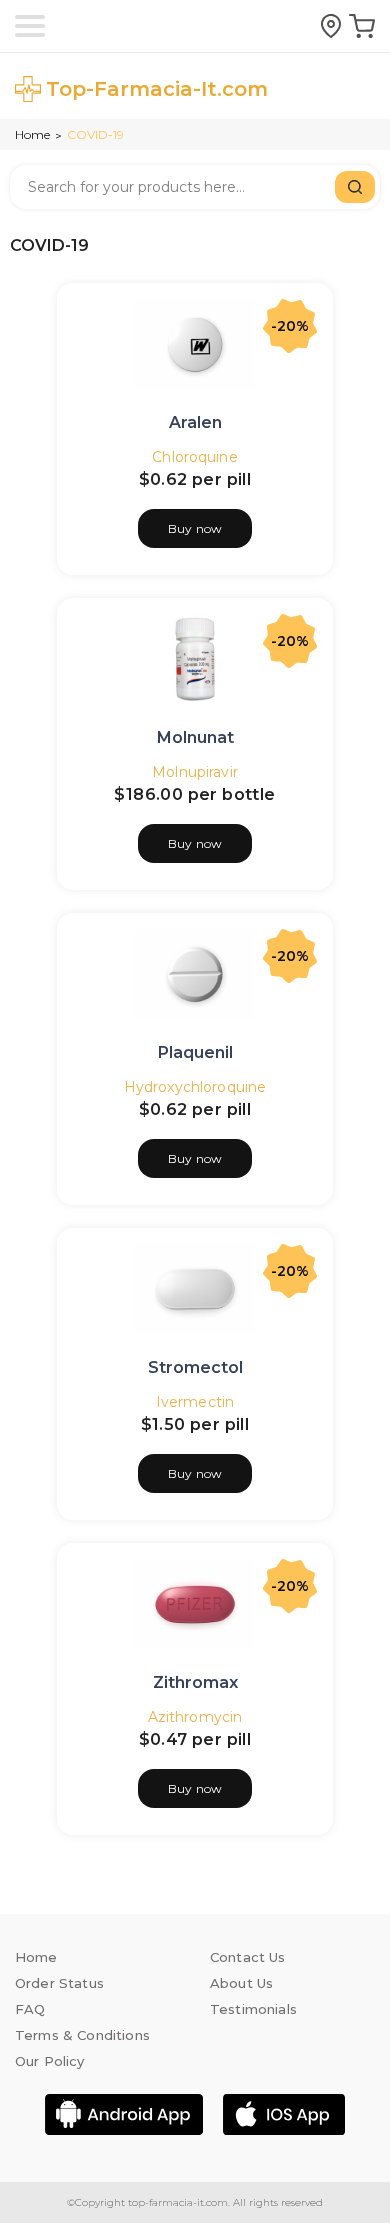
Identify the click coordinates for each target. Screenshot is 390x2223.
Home (32, 134)
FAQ (30, 2009)
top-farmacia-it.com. (177, 2202)
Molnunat (195, 737)
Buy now (195, 528)
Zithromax (195, 1682)
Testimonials (253, 2009)
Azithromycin (195, 1717)
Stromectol (195, 1367)
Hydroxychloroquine (195, 1087)
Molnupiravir (195, 772)
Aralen (195, 422)
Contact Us (248, 1957)
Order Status (59, 1983)
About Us (241, 1983)
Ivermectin (195, 1402)
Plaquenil (195, 1052)
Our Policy (50, 2061)
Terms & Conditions (82, 2035)
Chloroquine (194, 457)
